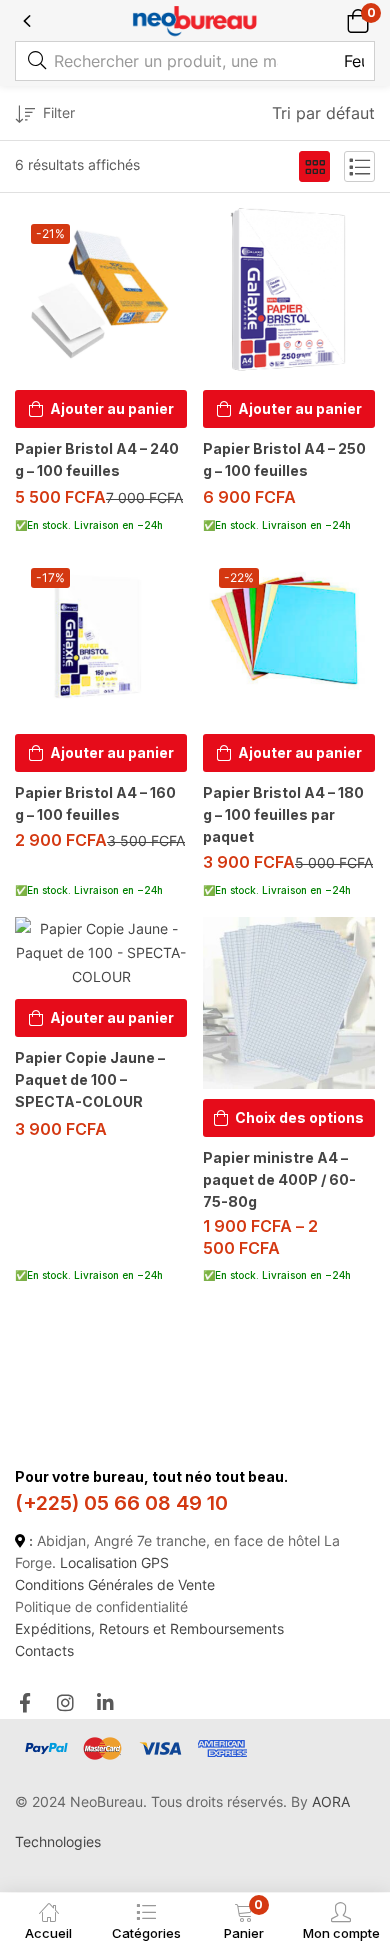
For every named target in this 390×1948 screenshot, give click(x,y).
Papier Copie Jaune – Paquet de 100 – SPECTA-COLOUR (90, 1079)
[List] (359, 166)
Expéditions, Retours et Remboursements (149, 1628)
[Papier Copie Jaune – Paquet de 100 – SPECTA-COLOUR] (101, 953)
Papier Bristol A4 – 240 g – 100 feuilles (97, 459)
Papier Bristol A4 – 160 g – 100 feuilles (95, 803)
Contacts (44, 1650)
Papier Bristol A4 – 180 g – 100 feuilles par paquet (283, 814)
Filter (59, 112)
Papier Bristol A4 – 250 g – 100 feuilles (284, 459)
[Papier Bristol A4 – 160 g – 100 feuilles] (101, 638)
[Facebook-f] (24, 1702)
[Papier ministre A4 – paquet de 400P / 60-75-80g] (289, 1003)
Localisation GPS (114, 1562)
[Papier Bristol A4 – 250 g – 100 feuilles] (289, 294)
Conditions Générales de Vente (115, 1584)
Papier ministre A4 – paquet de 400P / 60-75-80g (279, 1179)
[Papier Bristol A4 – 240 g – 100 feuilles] (101, 294)
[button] (357, 20)
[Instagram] (65, 1702)
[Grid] (314, 166)
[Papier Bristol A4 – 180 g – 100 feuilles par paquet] (289, 638)
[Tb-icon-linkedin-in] (106, 1702)
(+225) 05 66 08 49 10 (121, 1503)
